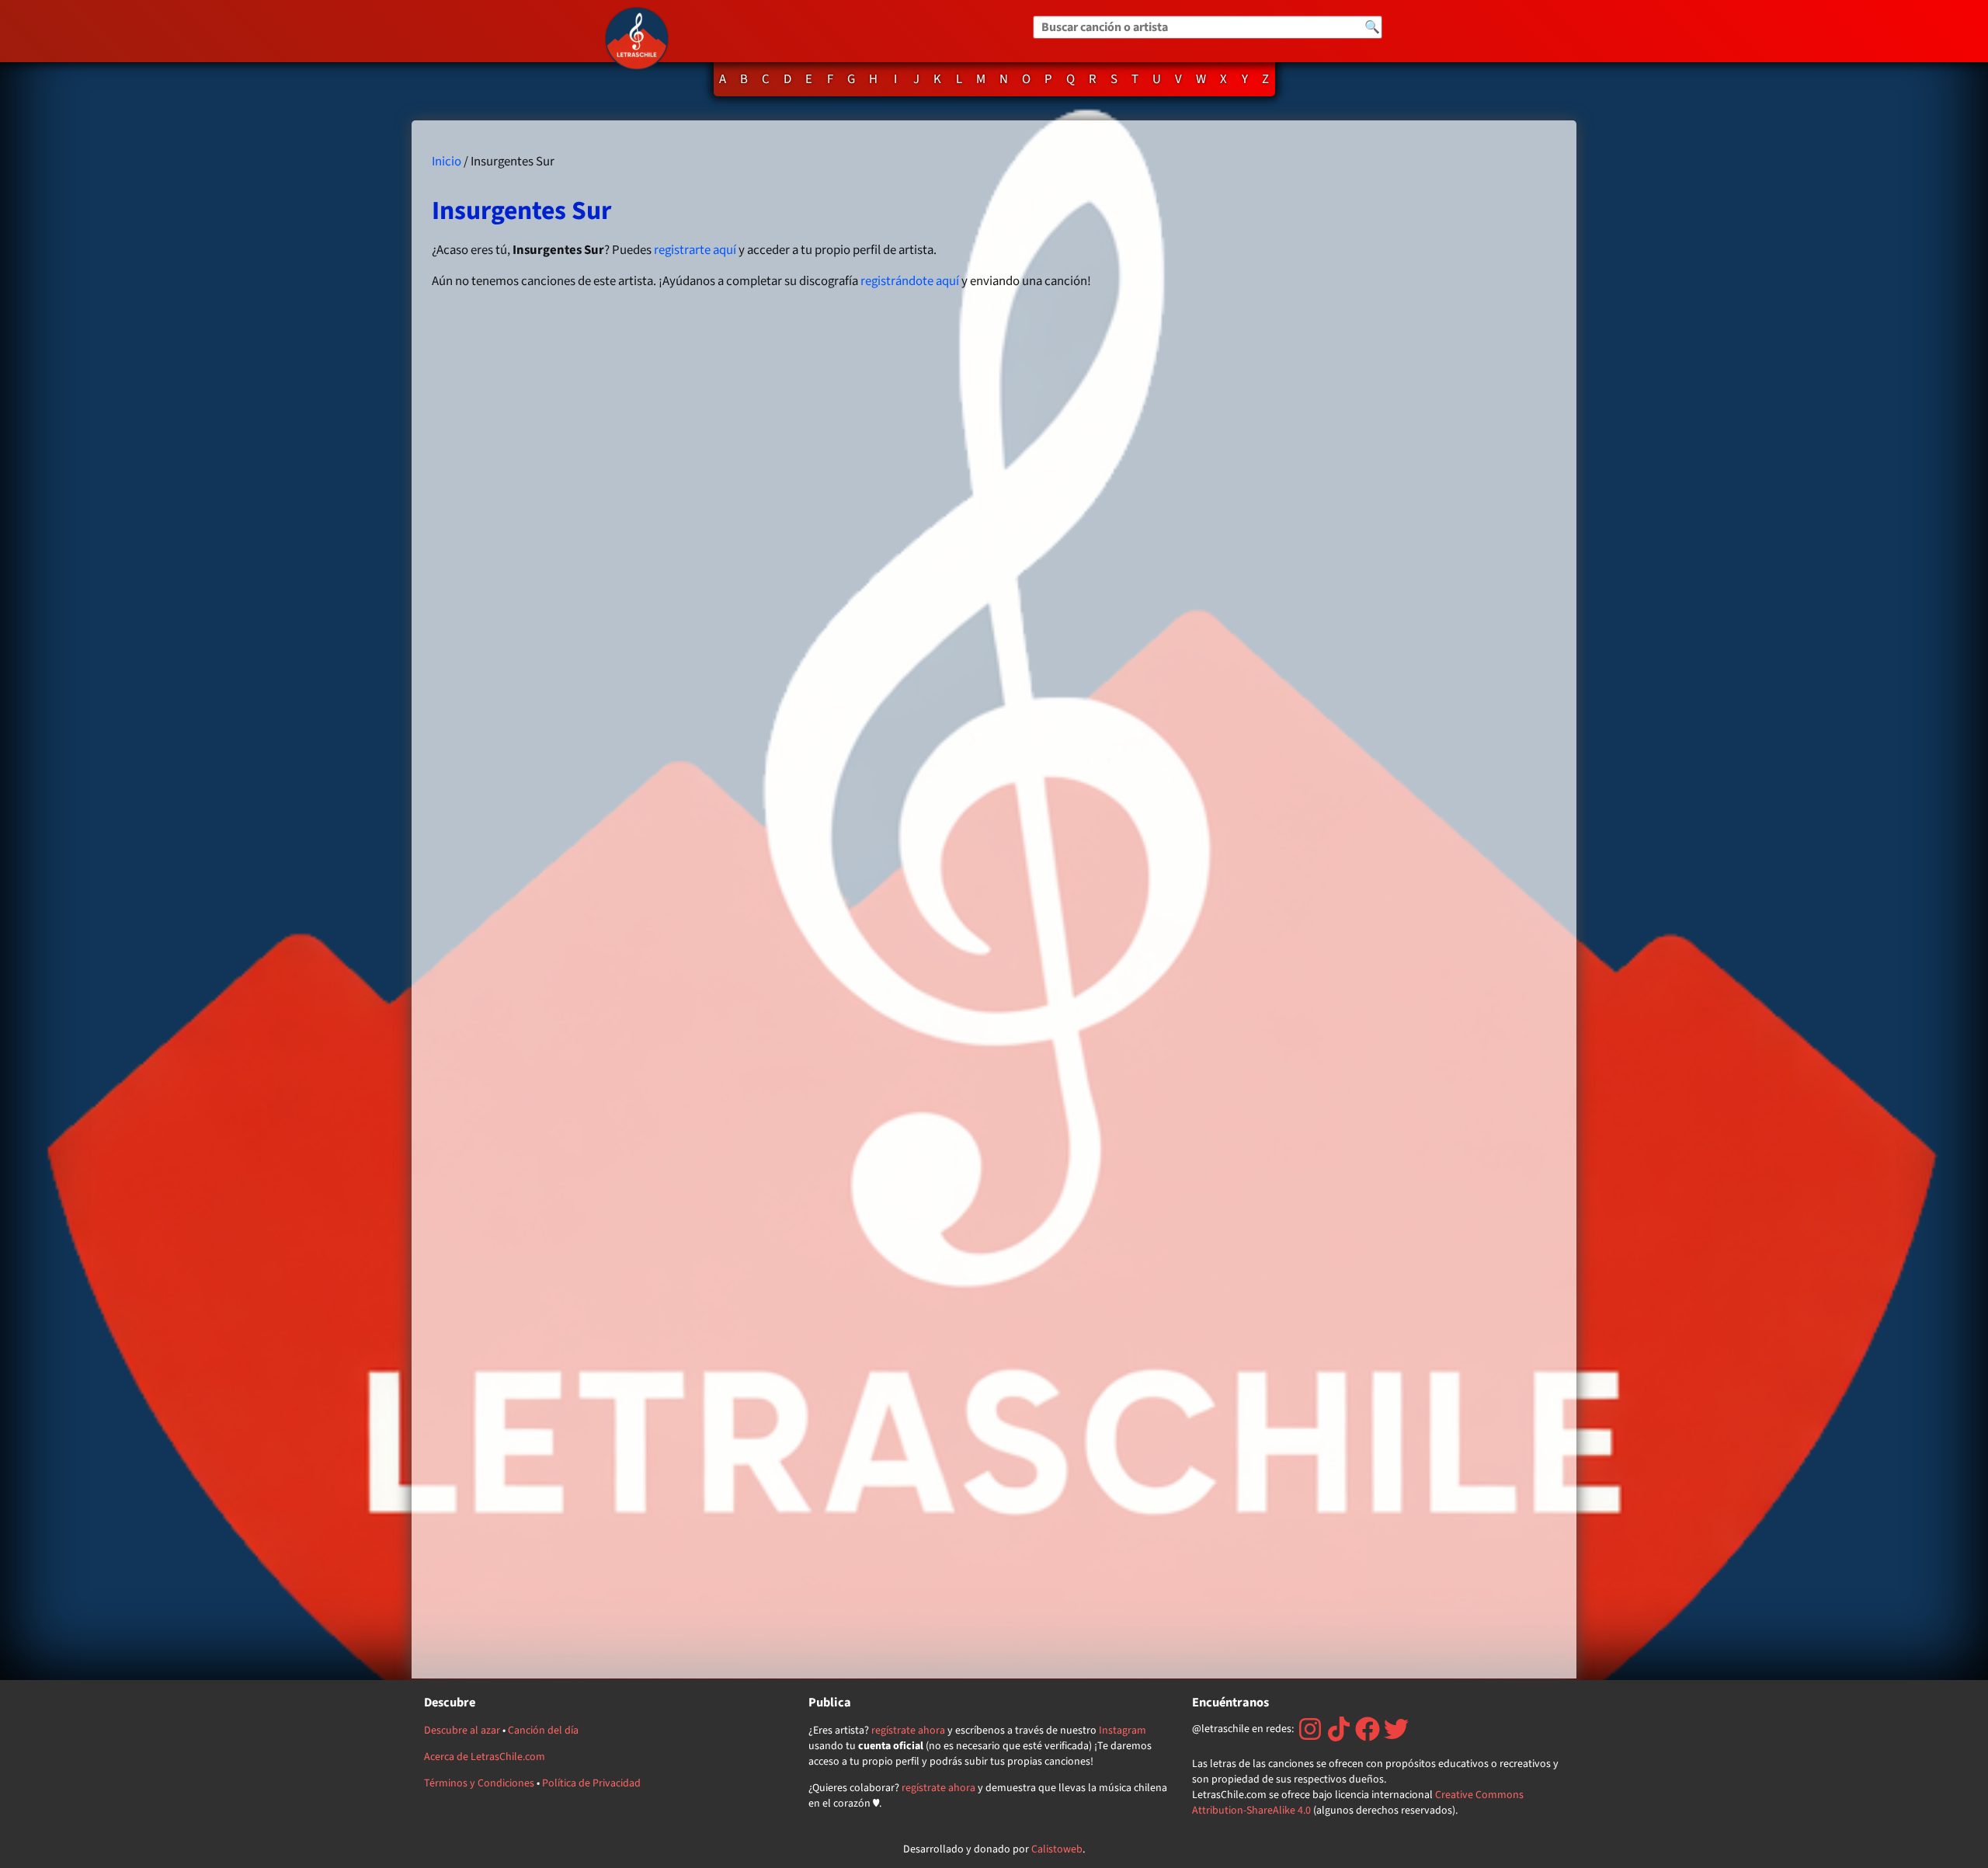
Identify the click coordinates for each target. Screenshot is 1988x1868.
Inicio (447, 162)
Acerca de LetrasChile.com (485, 1757)
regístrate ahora (908, 1731)
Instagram (1123, 1731)
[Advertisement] (1381, 900)
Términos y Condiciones (479, 1783)
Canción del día (543, 1731)
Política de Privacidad (591, 1783)
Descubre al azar (462, 1731)
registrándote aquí (910, 281)
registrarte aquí (695, 250)
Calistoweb (1057, 1849)
